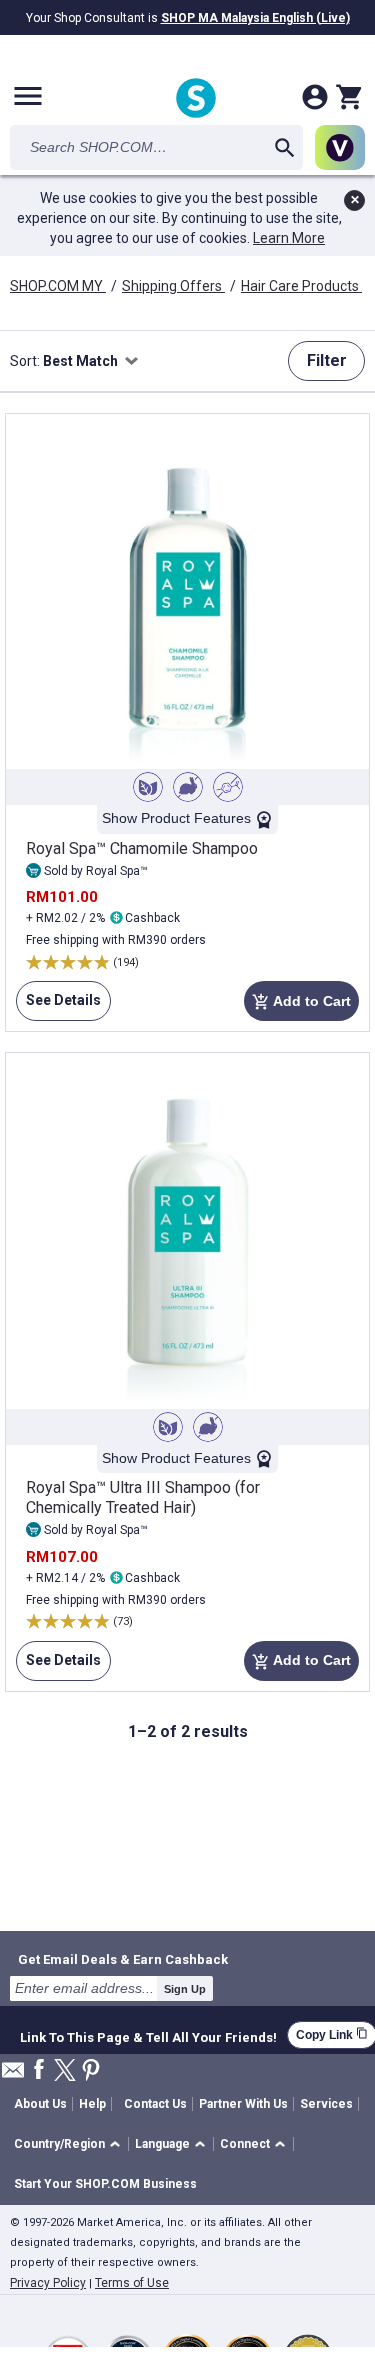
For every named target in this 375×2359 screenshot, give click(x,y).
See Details (58, 1006)
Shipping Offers (173, 286)
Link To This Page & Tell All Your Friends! (148, 2035)
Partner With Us (243, 2104)
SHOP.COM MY (58, 286)
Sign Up (185, 1989)
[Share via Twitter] (65, 2071)
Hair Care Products (301, 286)
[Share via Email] (13, 2075)
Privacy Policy (48, 2283)
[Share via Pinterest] (91, 2071)
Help (92, 2104)
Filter (327, 360)
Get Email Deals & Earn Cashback (123, 1959)
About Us (40, 2104)
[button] (70, 2144)
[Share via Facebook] (39, 2070)
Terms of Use (132, 2283)
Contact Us (155, 2104)
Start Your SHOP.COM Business (105, 2184)
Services (326, 2104)
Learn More (289, 238)
